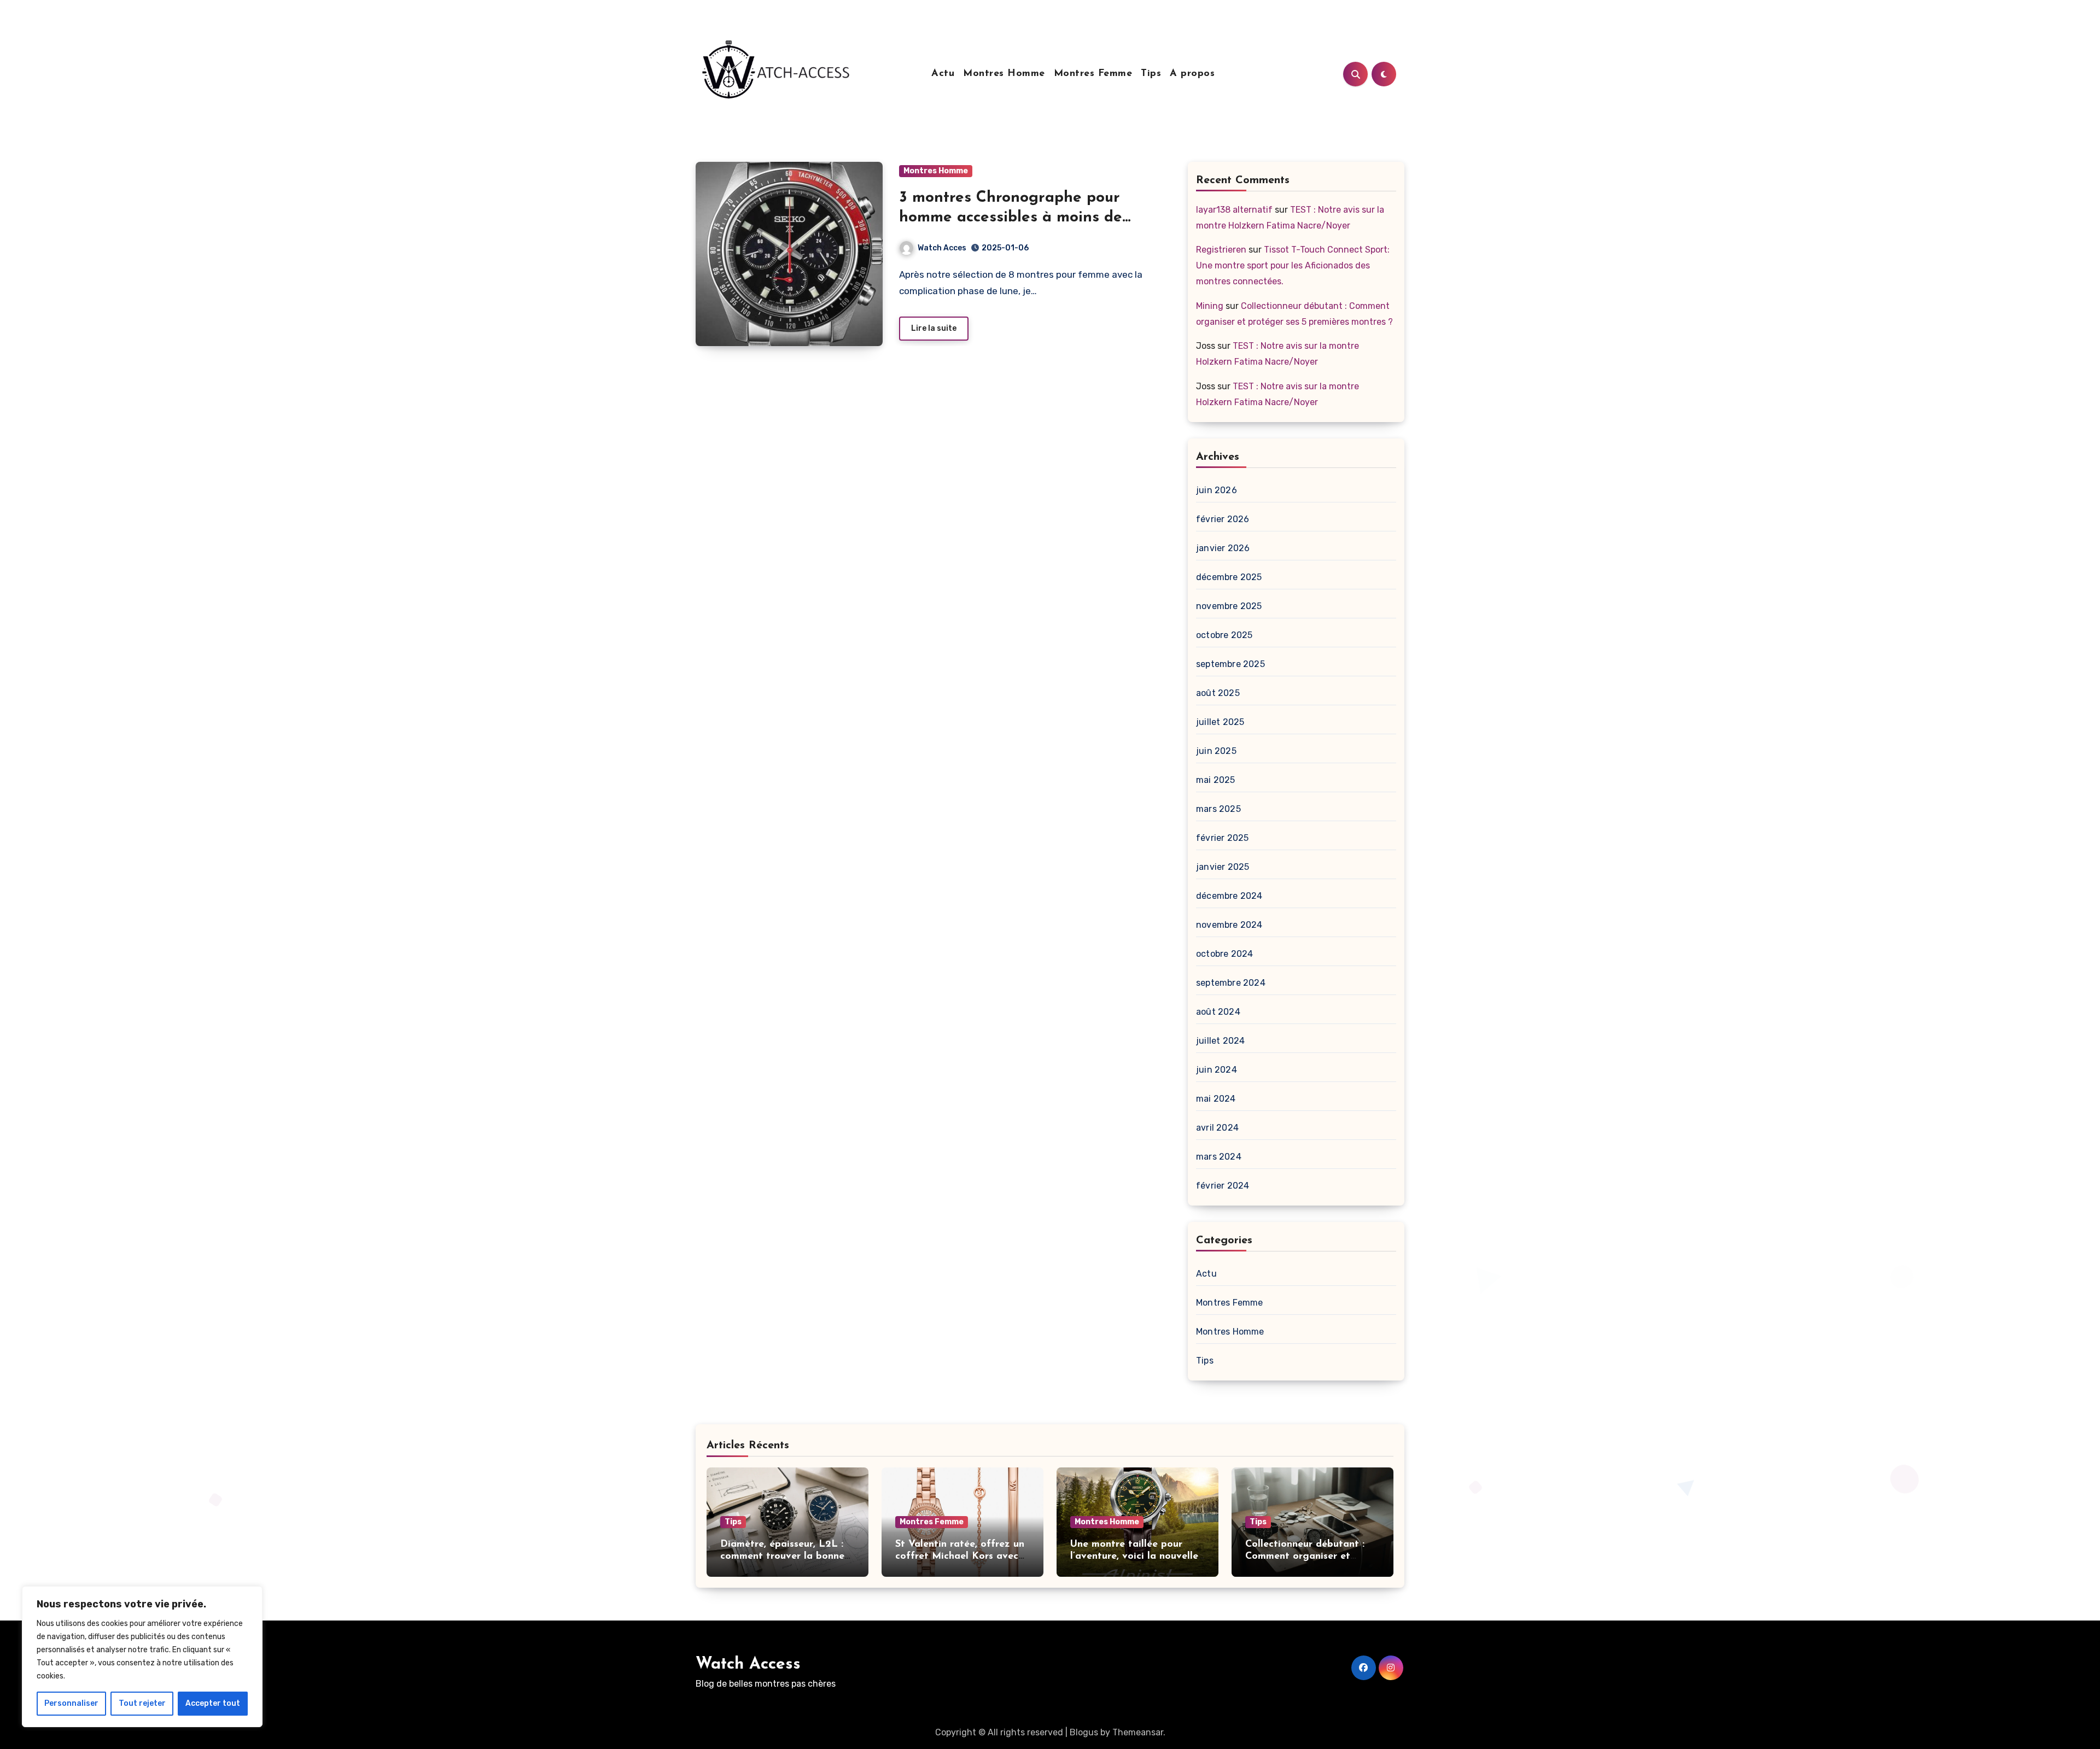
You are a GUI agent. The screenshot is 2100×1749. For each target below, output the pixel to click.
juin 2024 (1217, 1070)
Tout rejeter (142, 1703)
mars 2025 (1218, 809)
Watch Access (748, 1665)
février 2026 (1223, 519)
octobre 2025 (1224, 635)
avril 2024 (1217, 1128)
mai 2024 (1216, 1099)
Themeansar (1138, 1732)
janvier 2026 (1223, 548)
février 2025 (1222, 838)
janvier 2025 (1223, 867)
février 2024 (1223, 1186)
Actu (943, 74)
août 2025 (1218, 693)
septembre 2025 (1230, 664)
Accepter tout (213, 1703)
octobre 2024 (1224, 954)
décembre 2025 (1229, 577)
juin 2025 (1216, 751)
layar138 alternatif (1234, 210)
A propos (1192, 74)
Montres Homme (1004, 74)
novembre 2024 (1229, 925)
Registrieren (1221, 250)
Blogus (1084, 1732)
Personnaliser (71, 1703)
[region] (142, 1657)
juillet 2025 (1220, 722)
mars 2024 (1219, 1157)
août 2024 (1218, 1012)
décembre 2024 (1229, 896)
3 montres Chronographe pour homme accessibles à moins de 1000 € (1011, 218)
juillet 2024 (1220, 1041)
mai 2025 (1216, 780)
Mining (1210, 306)
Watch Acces (942, 248)
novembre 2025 (1229, 606)
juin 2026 (1217, 490)
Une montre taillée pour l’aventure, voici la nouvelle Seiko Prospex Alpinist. (1134, 1556)
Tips (1151, 74)
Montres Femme (1093, 74)
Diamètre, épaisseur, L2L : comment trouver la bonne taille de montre (782, 1556)
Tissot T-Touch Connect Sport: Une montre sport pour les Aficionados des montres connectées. (1293, 265)
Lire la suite (934, 328)
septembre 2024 (1231, 983)
